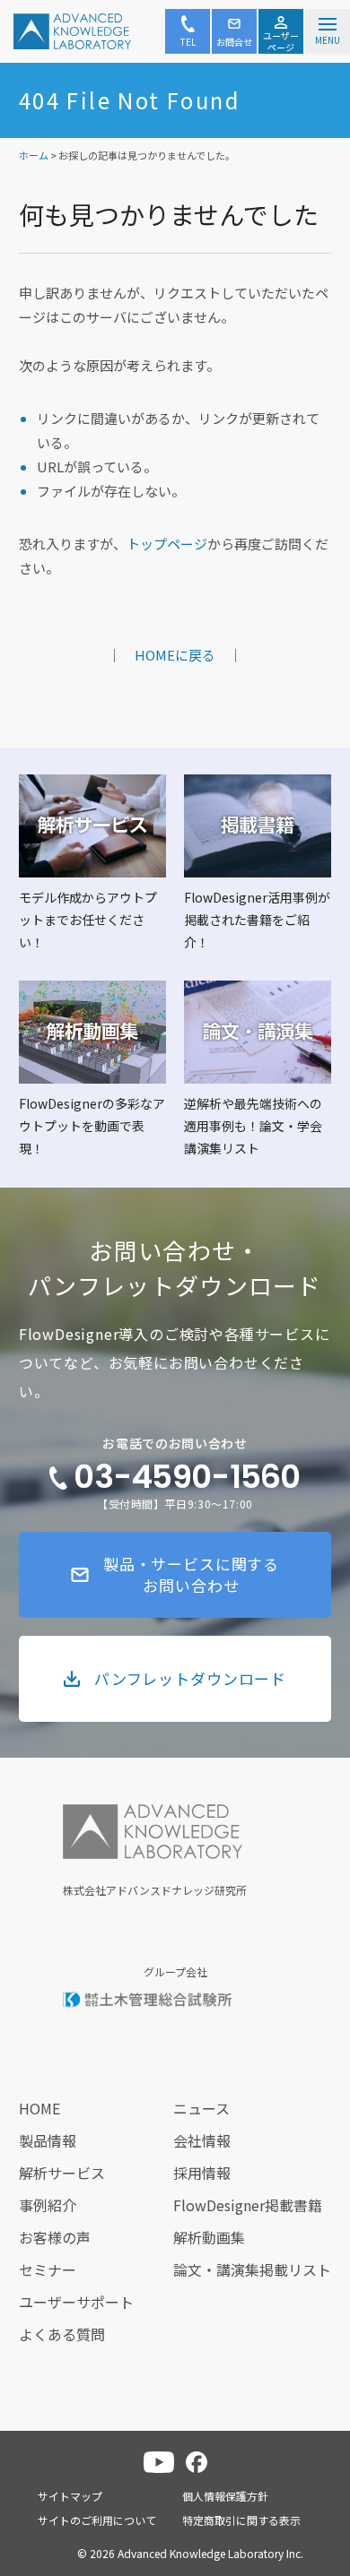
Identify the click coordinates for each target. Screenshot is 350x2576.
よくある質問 (62, 2334)
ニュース (201, 2108)
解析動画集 (209, 2237)
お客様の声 (55, 2237)
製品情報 (48, 2140)
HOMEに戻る (175, 655)
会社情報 (202, 2140)
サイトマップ (70, 2496)
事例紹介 (48, 2205)
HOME (39, 2108)
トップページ (167, 544)
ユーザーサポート (76, 2302)
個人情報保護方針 (225, 2496)
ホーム (34, 155)
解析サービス (62, 2173)
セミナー (48, 2269)
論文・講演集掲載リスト (252, 2269)
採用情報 (202, 2173)
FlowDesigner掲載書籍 (248, 2205)
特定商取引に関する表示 (241, 2520)
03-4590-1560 (187, 1477)
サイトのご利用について (97, 2520)
